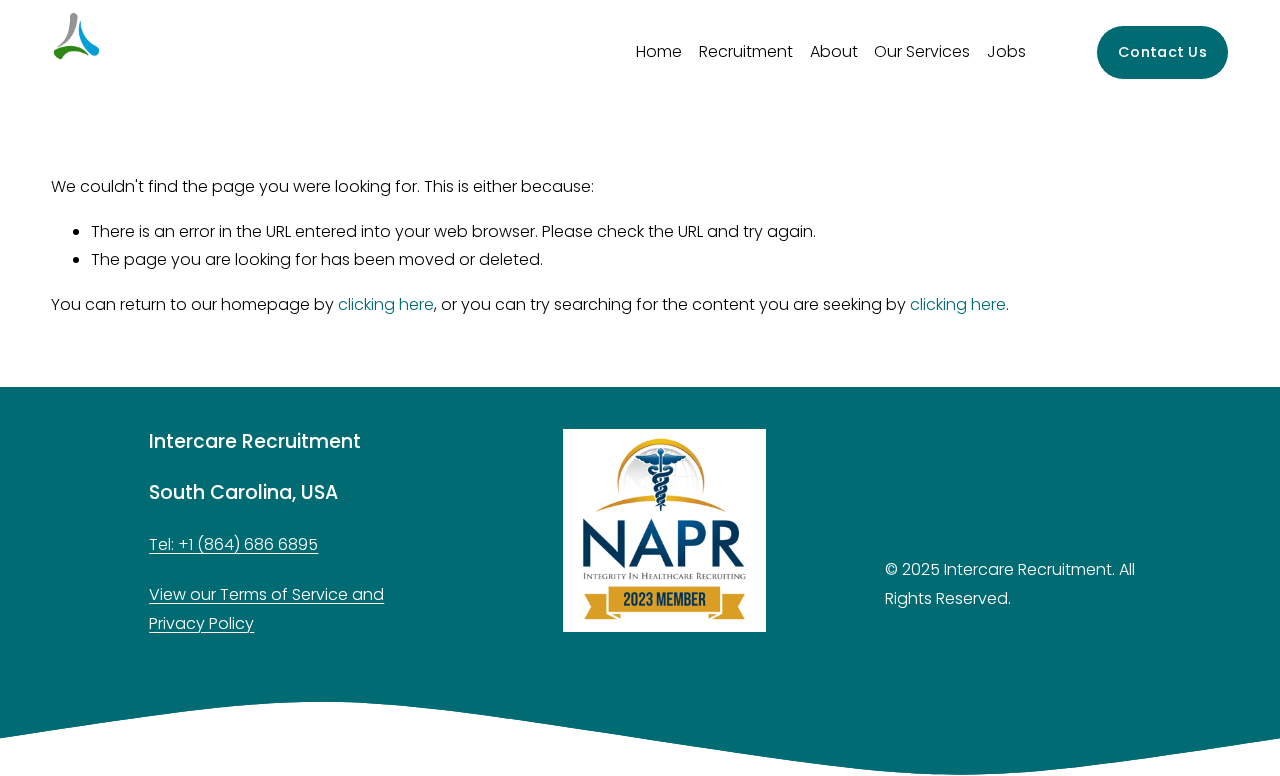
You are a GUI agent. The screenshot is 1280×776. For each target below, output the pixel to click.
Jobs (1006, 51)
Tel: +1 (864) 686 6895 (233, 544)
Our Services (922, 51)
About (834, 51)
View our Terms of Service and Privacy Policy (266, 609)
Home (659, 51)
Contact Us (1162, 52)
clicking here (386, 304)
